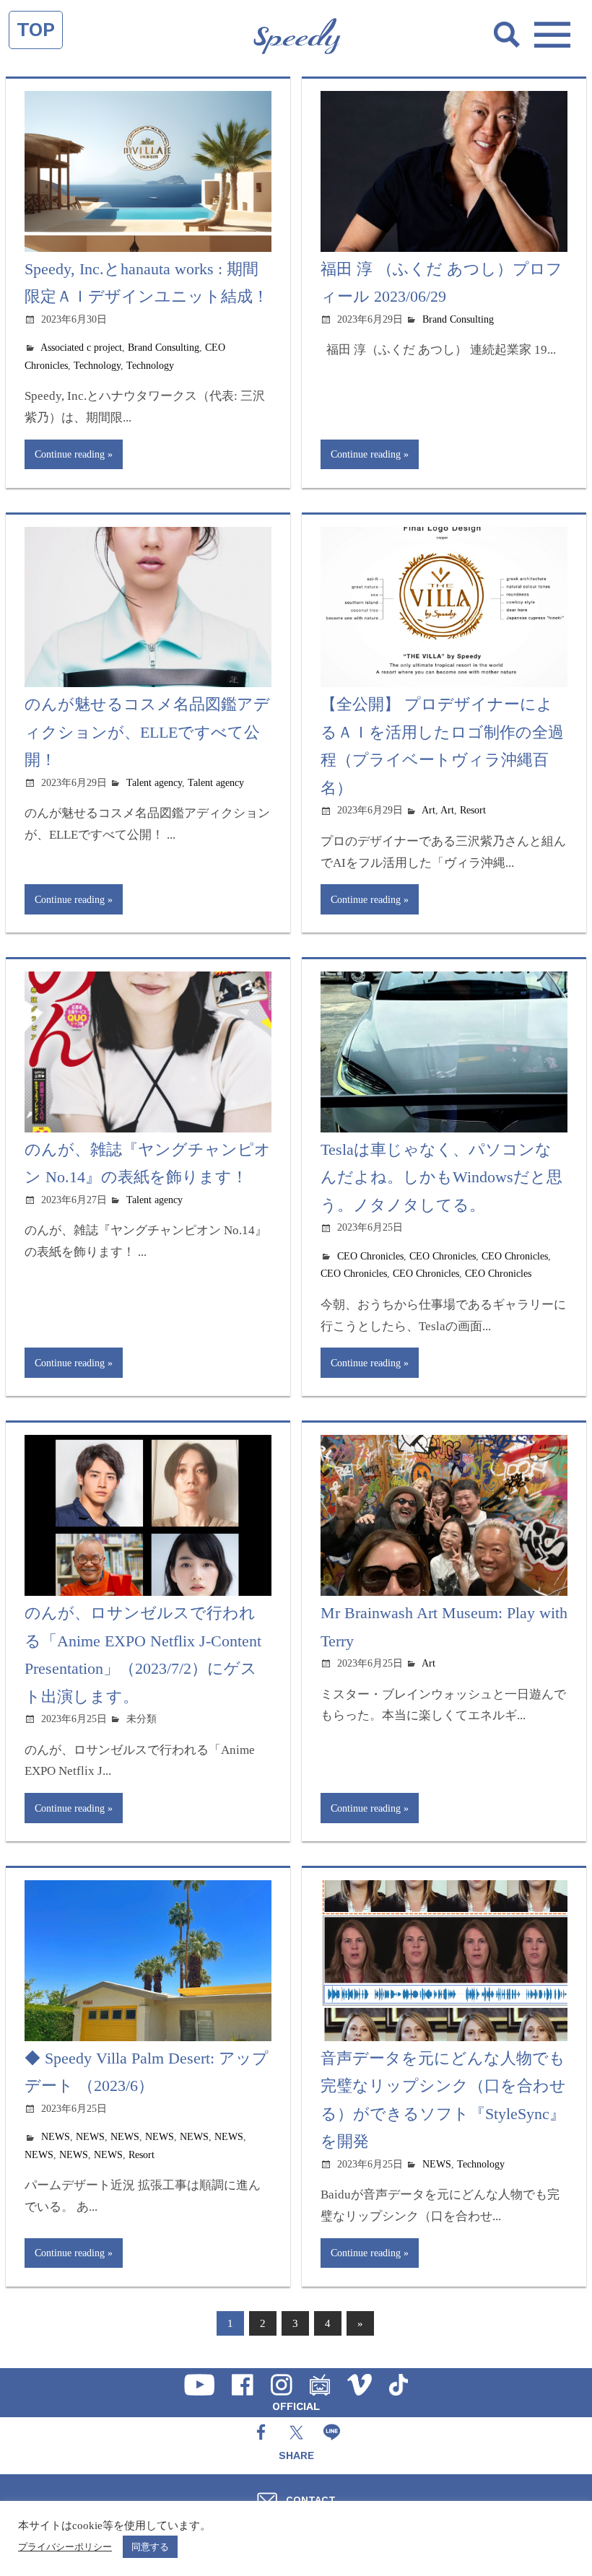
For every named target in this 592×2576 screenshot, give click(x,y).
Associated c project (81, 348)
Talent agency (154, 783)
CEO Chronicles (370, 1256)
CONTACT (311, 2499)
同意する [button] (150, 2547)
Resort (473, 810)
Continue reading (70, 454)
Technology (97, 366)
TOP (36, 30)
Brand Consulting (164, 348)
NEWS (56, 2137)
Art (428, 810)
